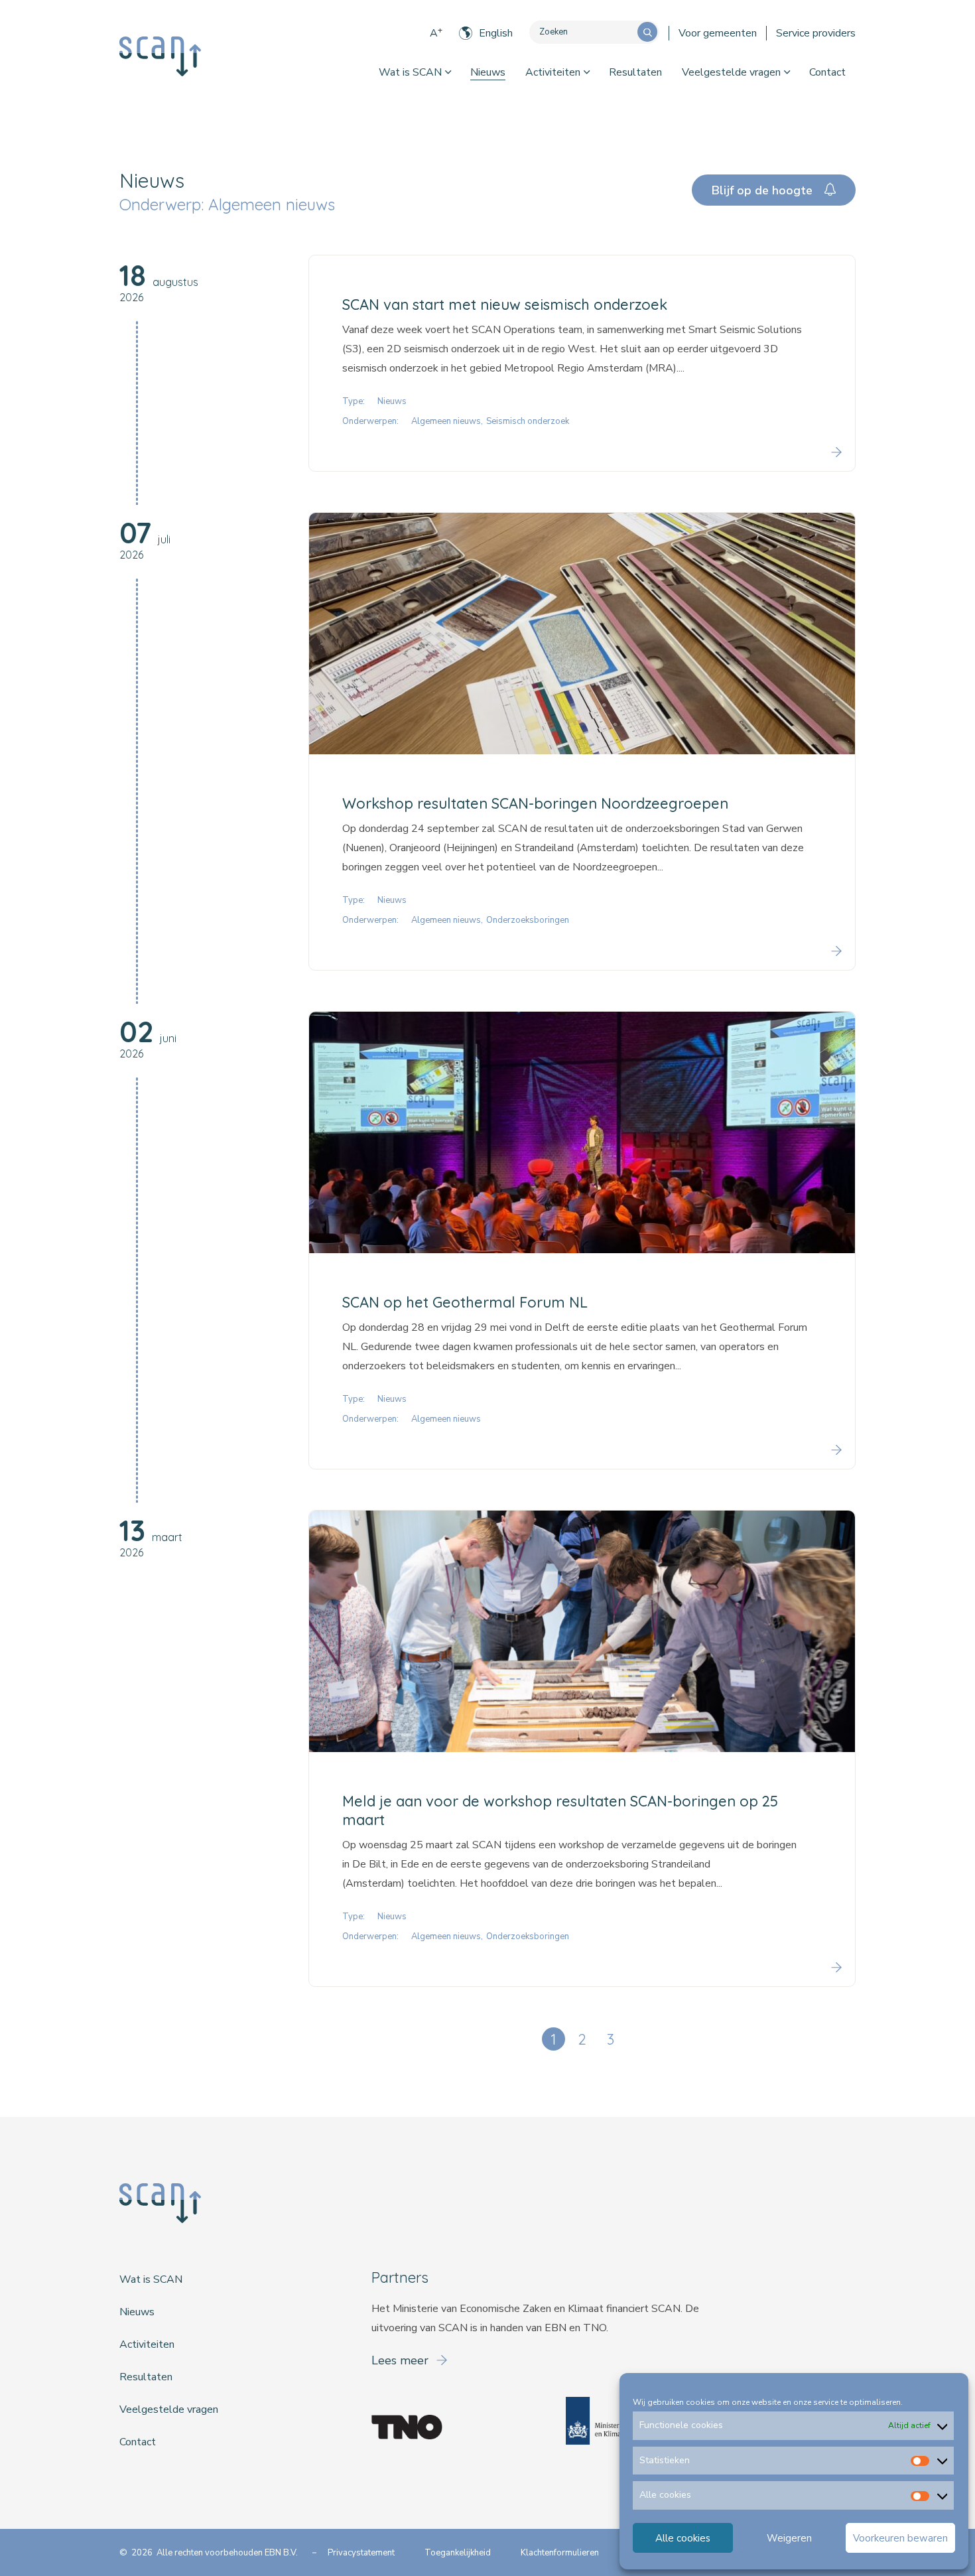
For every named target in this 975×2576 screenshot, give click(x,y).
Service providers (816, 33)
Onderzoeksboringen (528, 920)
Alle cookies (683, 2538)
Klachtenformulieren (560, 2553)
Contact (827, 72)
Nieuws (488, 72)
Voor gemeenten (718, 33)
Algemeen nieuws (446, 421)
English (496, 33)
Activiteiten (553, 72)
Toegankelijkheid (458, 2553)
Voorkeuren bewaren (900, 2538)
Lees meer (402, 2360)
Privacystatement (361, 2553)
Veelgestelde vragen (731, 72)
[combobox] (583, 32)
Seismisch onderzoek (528, 421)
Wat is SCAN (410, 72)
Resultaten (635, 72)
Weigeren (789, 2538)
